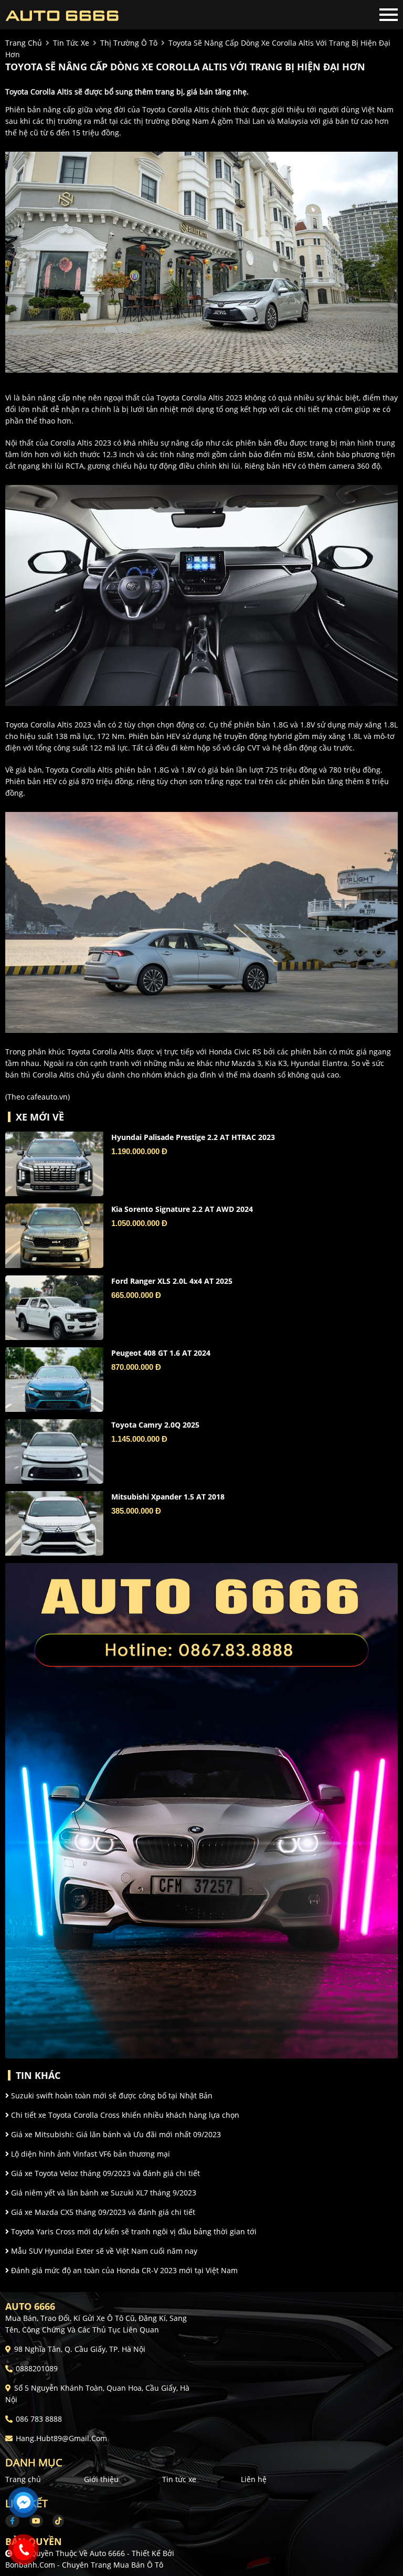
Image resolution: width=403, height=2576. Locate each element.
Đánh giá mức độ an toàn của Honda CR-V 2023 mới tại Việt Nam (123, 2270)
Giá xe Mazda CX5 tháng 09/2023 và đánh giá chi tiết (102, 2212)
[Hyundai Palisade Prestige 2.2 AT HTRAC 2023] (54, 1164)
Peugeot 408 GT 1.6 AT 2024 (161, 1353)
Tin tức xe (179, 2479)
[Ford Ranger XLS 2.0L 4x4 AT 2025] (54, 1308)
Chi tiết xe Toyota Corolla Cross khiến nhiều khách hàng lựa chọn (124, 2115)
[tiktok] (55, 2521)
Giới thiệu (101, 2479)
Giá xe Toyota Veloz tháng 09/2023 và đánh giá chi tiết (104, 2173)
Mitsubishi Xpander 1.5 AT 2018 (168, 1497)
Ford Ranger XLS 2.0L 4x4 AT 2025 (172, 1281)
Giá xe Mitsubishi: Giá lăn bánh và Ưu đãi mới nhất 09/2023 (115, 2134)
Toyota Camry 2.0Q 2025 (155, 1425)
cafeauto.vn (47, 1097)
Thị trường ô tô (129, 43)
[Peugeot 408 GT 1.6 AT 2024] (54, 1380)
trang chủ (24, 43)
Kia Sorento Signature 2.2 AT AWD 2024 (182, 1209)
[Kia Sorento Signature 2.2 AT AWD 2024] (54, 1236)
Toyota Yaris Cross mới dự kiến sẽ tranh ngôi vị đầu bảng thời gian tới (133, 2231)
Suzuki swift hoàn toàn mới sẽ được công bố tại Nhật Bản (111, 2095)
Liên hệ (254, 2479)
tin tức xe (71, 43)
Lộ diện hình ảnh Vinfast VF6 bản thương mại (89, 2154)
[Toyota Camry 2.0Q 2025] (54, 1451)
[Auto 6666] (63, 15)
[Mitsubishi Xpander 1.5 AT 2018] (54, 1523)
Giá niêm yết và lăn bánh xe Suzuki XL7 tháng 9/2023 (103, 2193)
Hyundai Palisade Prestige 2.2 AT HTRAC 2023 (193, 1137)
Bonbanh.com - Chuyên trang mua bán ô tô (84, 2565)
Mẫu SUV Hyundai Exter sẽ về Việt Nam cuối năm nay (103, 2251)
